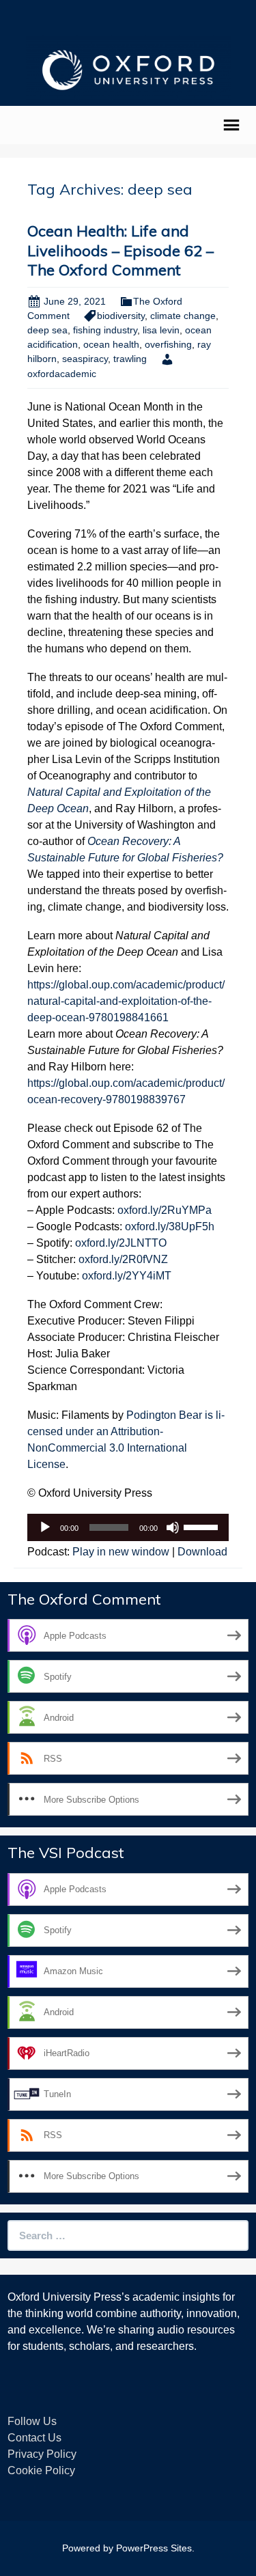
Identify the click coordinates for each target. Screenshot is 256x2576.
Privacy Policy (42, 2454)
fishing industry (105, 330)
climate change (183, 316)
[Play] (45, 1527)
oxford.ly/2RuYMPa (165, 1210)
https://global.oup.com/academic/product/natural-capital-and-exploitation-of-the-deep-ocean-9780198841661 (126, 1001)
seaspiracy (85, 359)
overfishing (168, 344)
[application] (128, 1527)
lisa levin (161, 330)
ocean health (111, 344)
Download (202, 1552)
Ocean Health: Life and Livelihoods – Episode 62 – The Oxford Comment (120, 250)
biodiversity (121, 316)
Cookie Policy (41, 2470)
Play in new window (121, 1552)
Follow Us (32, 2421)
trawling (130, 359)
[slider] (203, 1526)
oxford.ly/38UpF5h (170, 1227)
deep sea (47, 330)
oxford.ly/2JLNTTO (121, 1243)
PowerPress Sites (154, 2548)
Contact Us (34, 2438)
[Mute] (173, 1527)
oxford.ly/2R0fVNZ (123, 1259)
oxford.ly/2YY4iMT (127, 1276)
